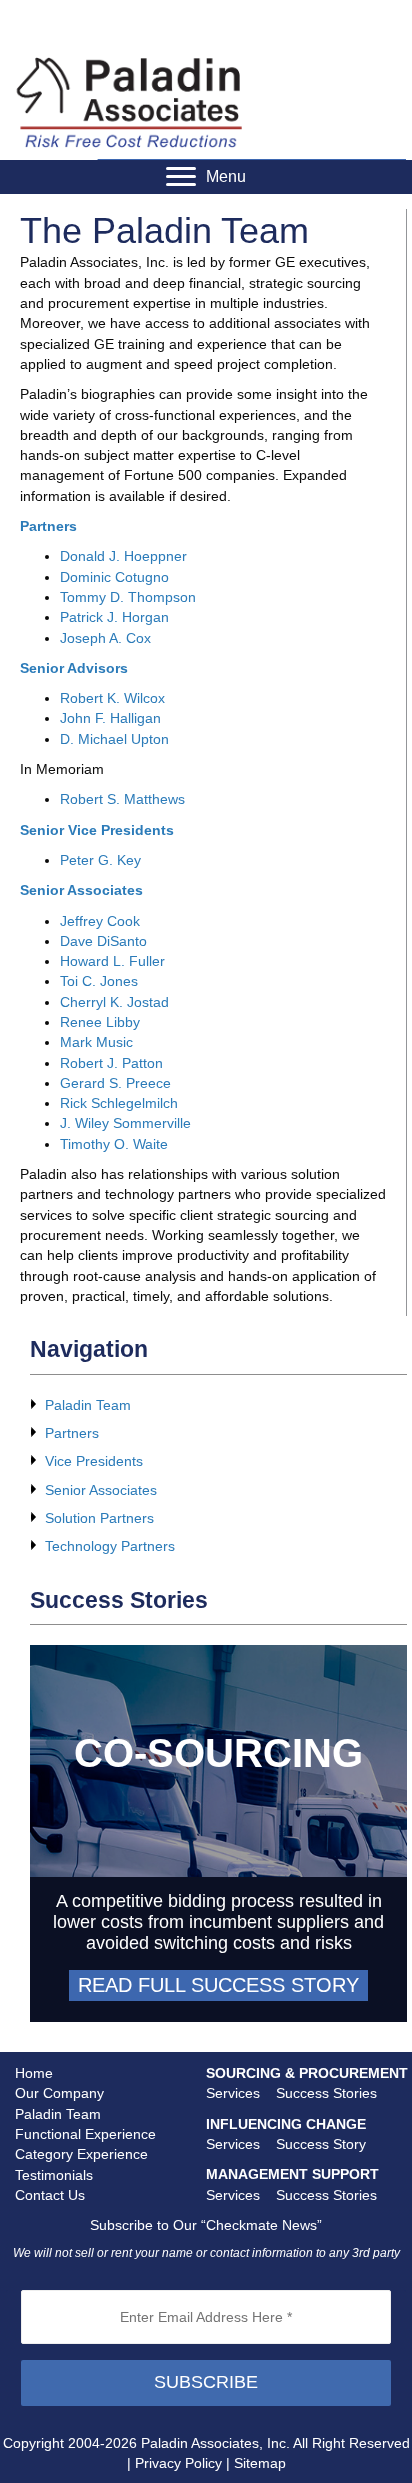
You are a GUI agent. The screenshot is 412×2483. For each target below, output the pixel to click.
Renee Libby (100, 1022)
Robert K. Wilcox (112, 698)
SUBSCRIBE (206, 2382)
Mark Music (96, 1042)
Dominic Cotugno (114, 577)
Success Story (321, 2144)
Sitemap (260, 2463)
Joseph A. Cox (105, 638)
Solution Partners (99, 1518)
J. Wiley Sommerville (125, 1123)
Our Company (59, 2093)
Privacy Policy (178, 2463)
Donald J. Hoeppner (123, 556)
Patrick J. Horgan (114, 617)
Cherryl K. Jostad (114, 1002)
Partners (72, 1433)
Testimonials (54, 2175)
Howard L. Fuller (112, 961)
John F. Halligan (110, 718)
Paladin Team (88, 1405)
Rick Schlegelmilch (119, 1103)
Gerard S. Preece (115, 1083)
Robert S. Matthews (122, 799)
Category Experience (81, 2154)
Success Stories (326, 2093)
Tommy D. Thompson (128, 597)
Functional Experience (85, 2134)
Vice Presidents (94, 1461)
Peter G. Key (100, 860)
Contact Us (50, 2195)
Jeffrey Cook (100, 921)
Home (34, 2073)
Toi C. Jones (99, 981)
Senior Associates (101, 1490)
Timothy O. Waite (114, 1144)
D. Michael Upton (114, 739)
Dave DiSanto (103, 941)
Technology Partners (110, 1546)
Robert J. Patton (111, 1063)
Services (233, 2093)
